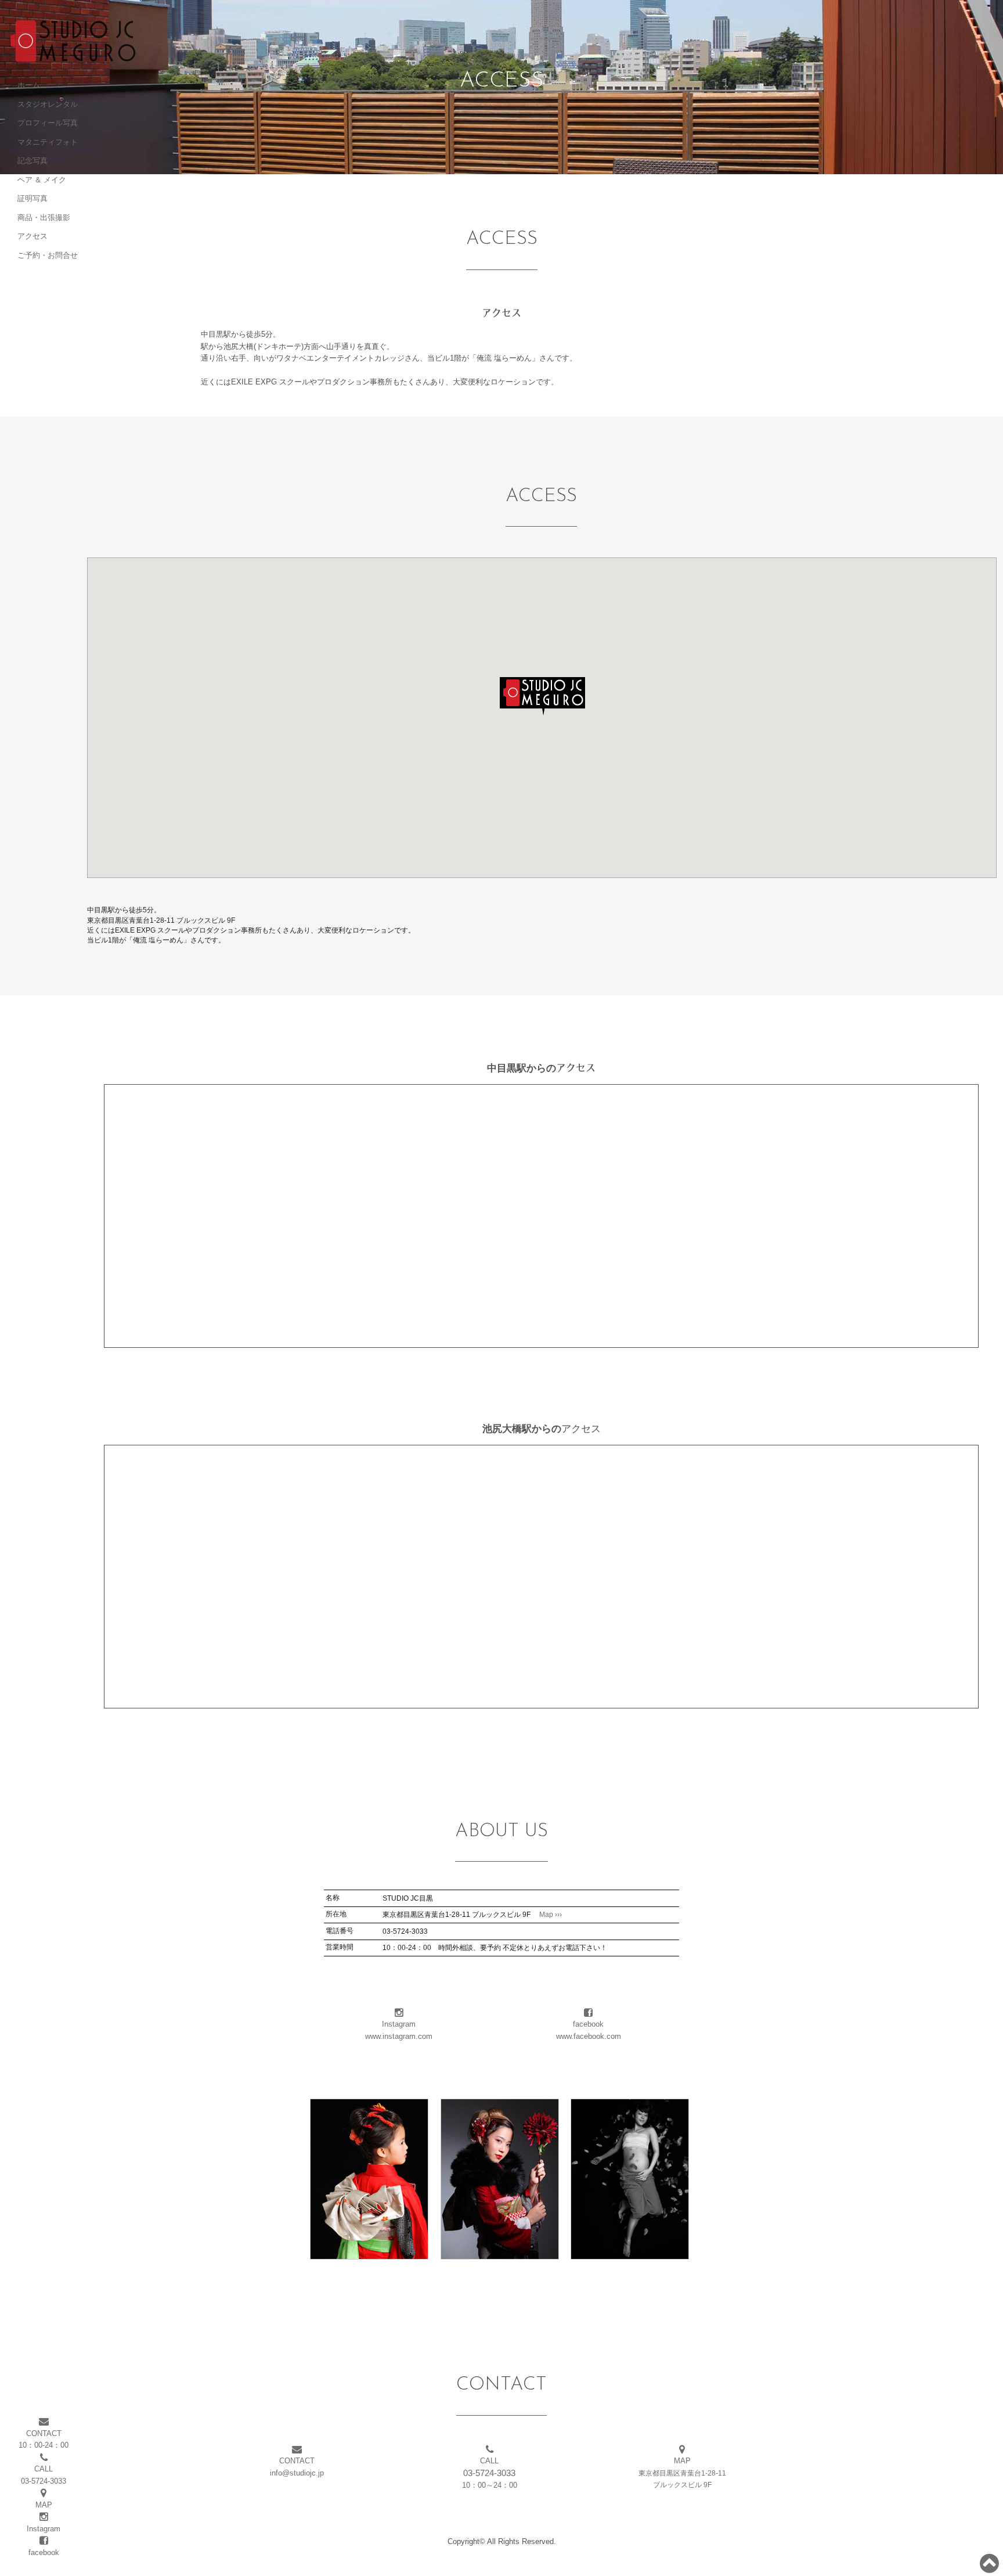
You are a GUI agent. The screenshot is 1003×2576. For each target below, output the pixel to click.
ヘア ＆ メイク (42, 179)
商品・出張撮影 (44, 217)
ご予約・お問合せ (48, 255)
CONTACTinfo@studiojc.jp (297, 2467)
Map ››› (547, 1915)
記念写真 (33, 160)
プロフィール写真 (48, 123)
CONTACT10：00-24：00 (44, 2439)
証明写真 (33, 198)
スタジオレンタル (48, 104)
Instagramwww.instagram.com (399, 2030)
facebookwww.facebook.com (589, 2030)
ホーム (29, 85)
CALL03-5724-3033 (44, 2475)
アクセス (33, 236)
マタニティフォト (48, 142)
